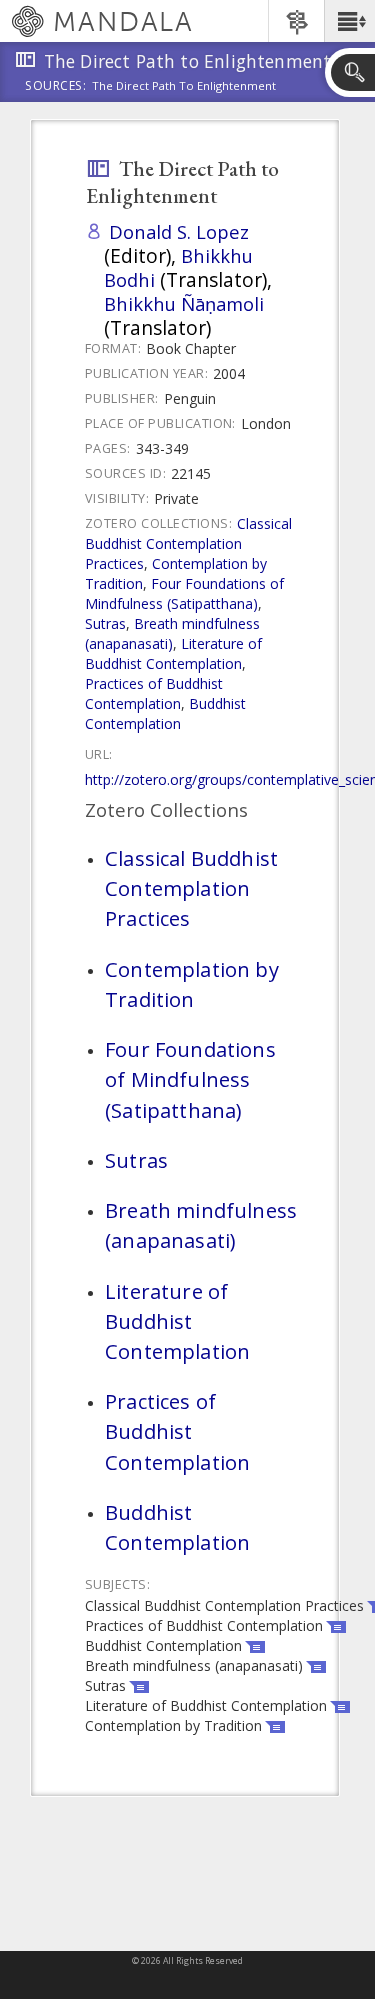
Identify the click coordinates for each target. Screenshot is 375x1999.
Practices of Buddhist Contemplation (154, 693)
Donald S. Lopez (179, 231)
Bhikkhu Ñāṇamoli (184, 303)
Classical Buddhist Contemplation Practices (188, 543)
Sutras (105, 623)
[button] (349, 21)
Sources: (56, 87)
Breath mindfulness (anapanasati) (172, 633)
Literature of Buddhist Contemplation (173, 653)
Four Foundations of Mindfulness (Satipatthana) (184, 593)
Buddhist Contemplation (165, 713)
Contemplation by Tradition (192, 984)
